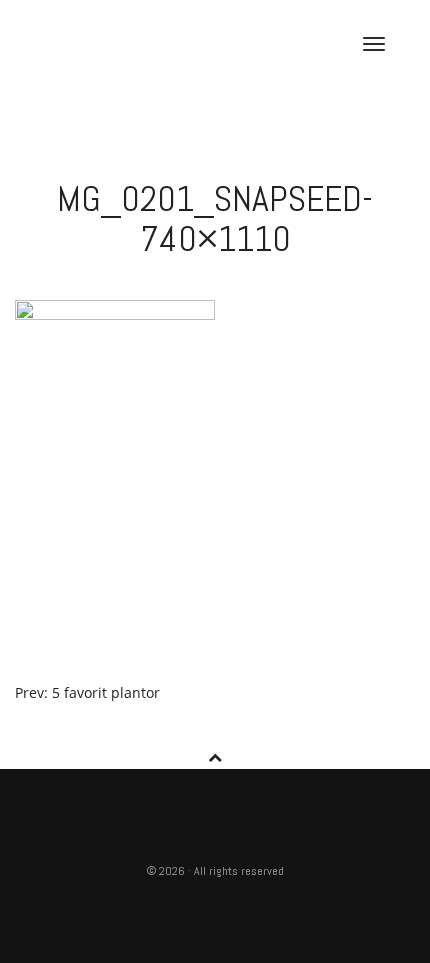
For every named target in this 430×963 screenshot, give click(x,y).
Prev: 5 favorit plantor (87, 692)
